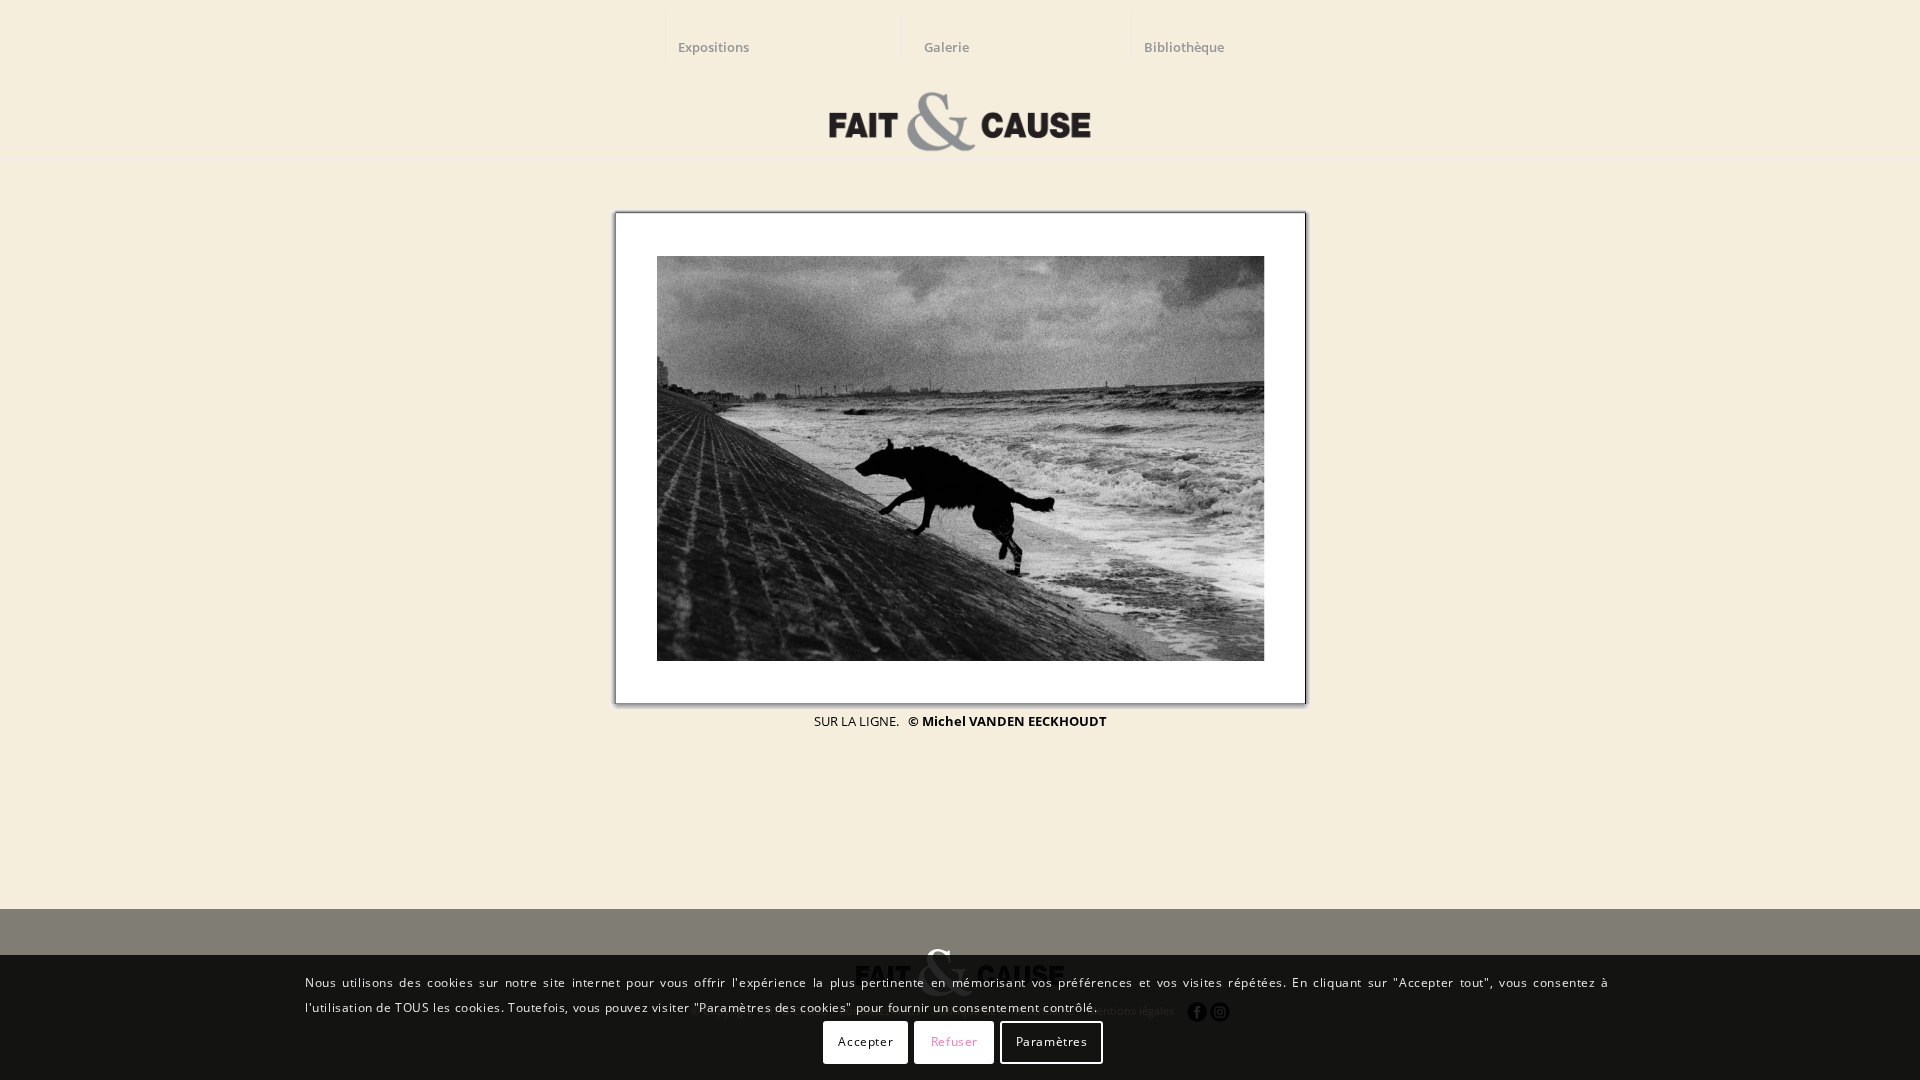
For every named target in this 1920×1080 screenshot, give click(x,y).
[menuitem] (723, 35)
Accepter (865, 1041)
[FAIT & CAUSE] (959, 114)
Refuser (954, 1041)
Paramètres (1052, 1041)
